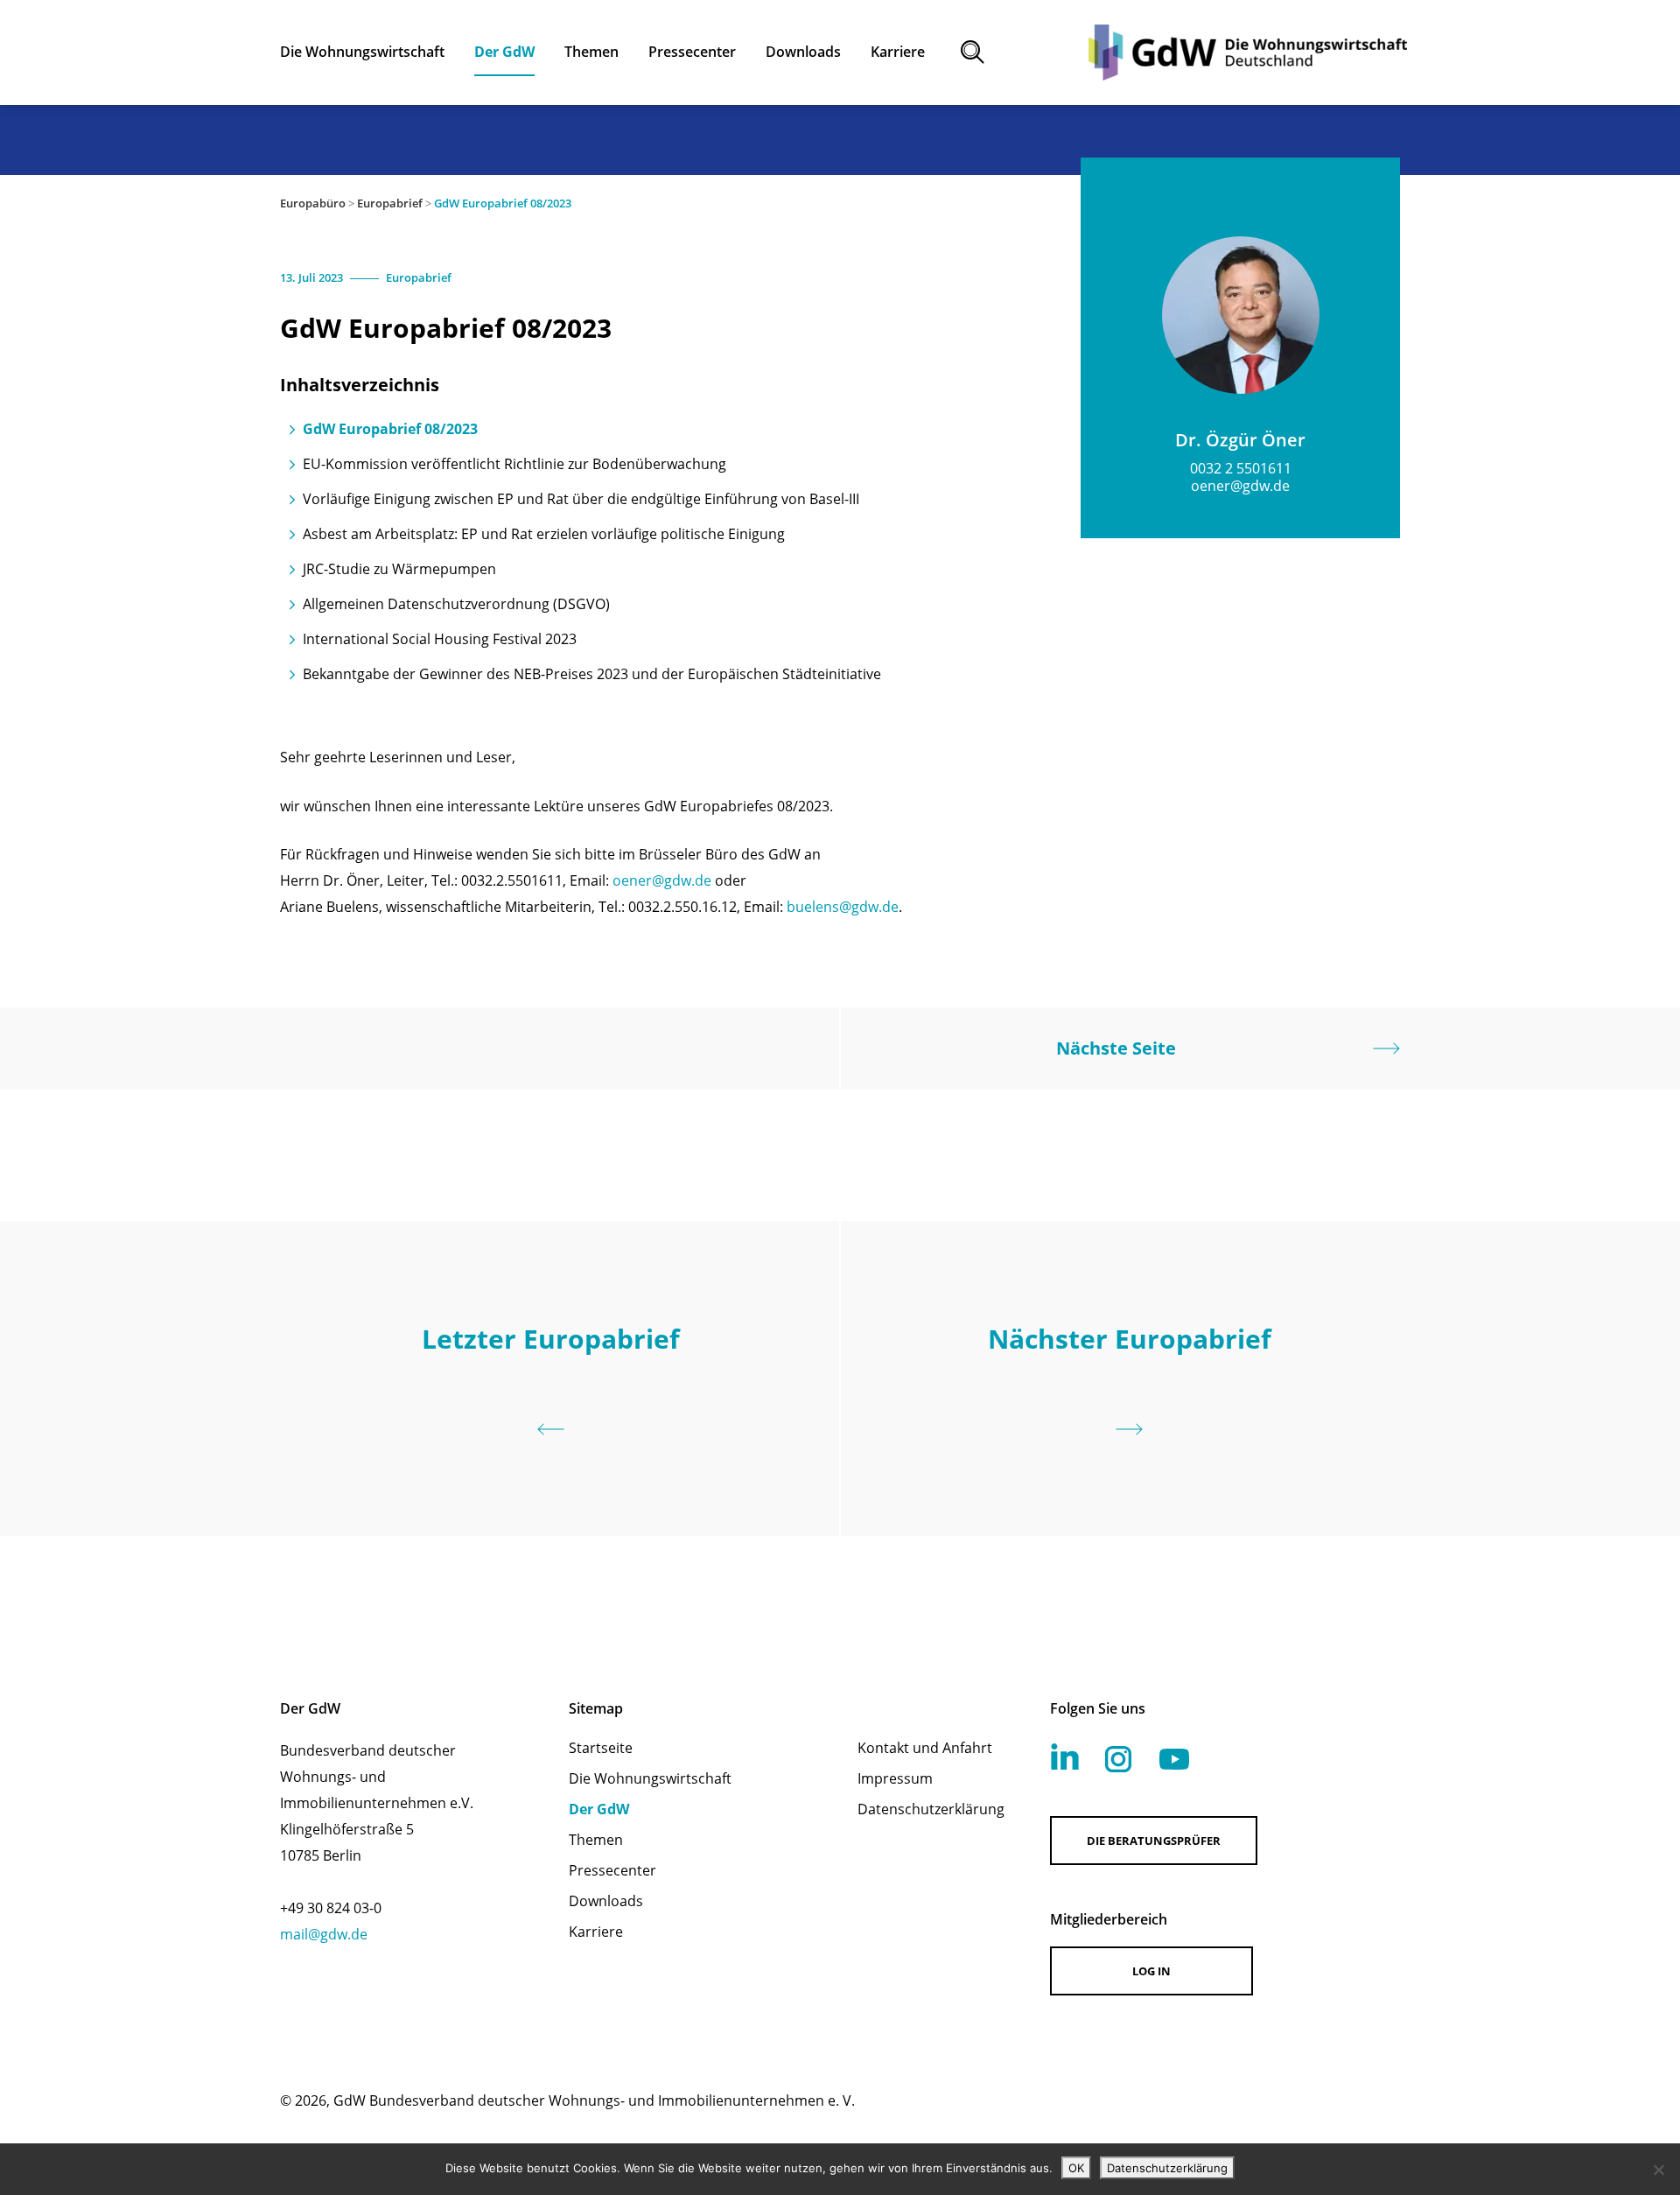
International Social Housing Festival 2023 (440, 639)
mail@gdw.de (324, 1934)
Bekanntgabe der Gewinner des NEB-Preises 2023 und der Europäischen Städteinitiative (592, 674)
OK (1076, 2168)
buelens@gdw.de (843, 907)
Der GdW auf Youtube (1174, 1759)
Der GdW (599, 1809)
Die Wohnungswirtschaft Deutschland (1248, 53)
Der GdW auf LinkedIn (1065, 1757)
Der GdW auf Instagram (1118, 1759)
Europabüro (313, 203)
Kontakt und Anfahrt (925, 1748)
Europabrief (390, 203)
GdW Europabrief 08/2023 (390, 429)
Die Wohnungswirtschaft (650, 1778)
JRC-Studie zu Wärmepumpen (399, 569)
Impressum (895, 1778)
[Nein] (1658, 2170)
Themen (596, 1840)
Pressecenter (612, 1870)
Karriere (596, 1932)
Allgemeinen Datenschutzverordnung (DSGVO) (456, 604)
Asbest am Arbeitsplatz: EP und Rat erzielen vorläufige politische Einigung (544, 534)
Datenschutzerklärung (931, 1809)
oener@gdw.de (662, 880)
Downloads (606, 1901)
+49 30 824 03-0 (331, 1908)
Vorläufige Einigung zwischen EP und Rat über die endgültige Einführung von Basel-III (581, 499)
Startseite (601, 1748)
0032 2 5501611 (1241, 468)
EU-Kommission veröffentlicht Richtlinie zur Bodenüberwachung (514, 464)
